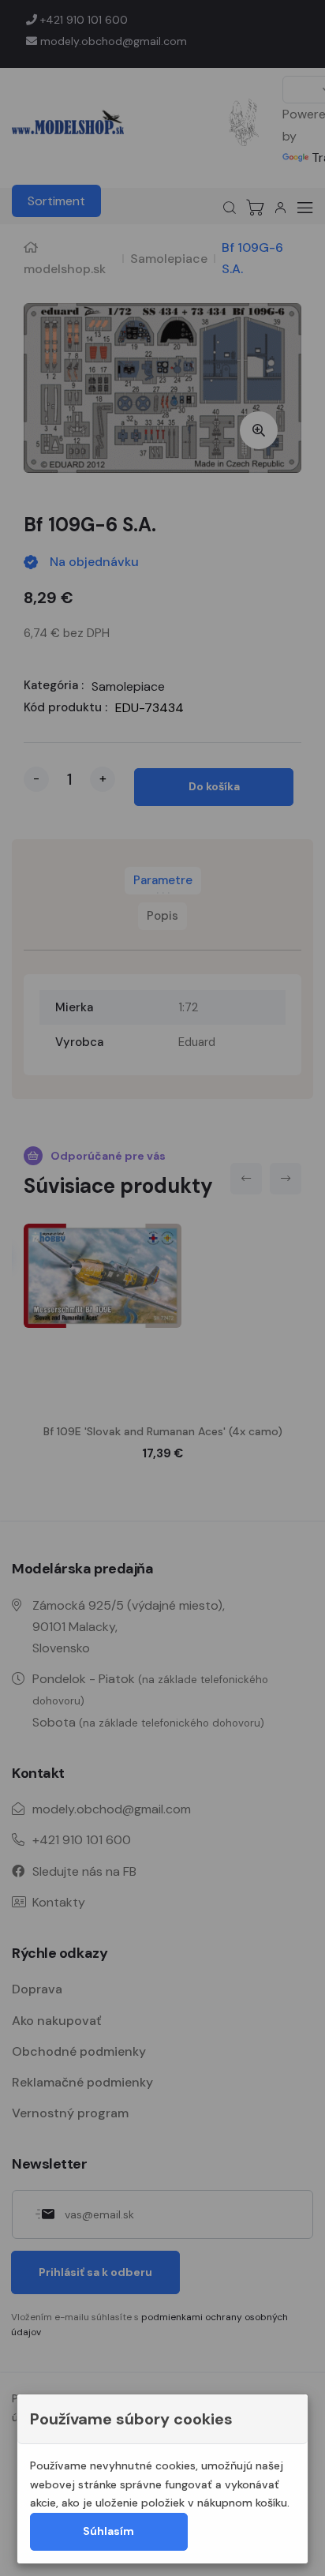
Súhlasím (108, 2531)
